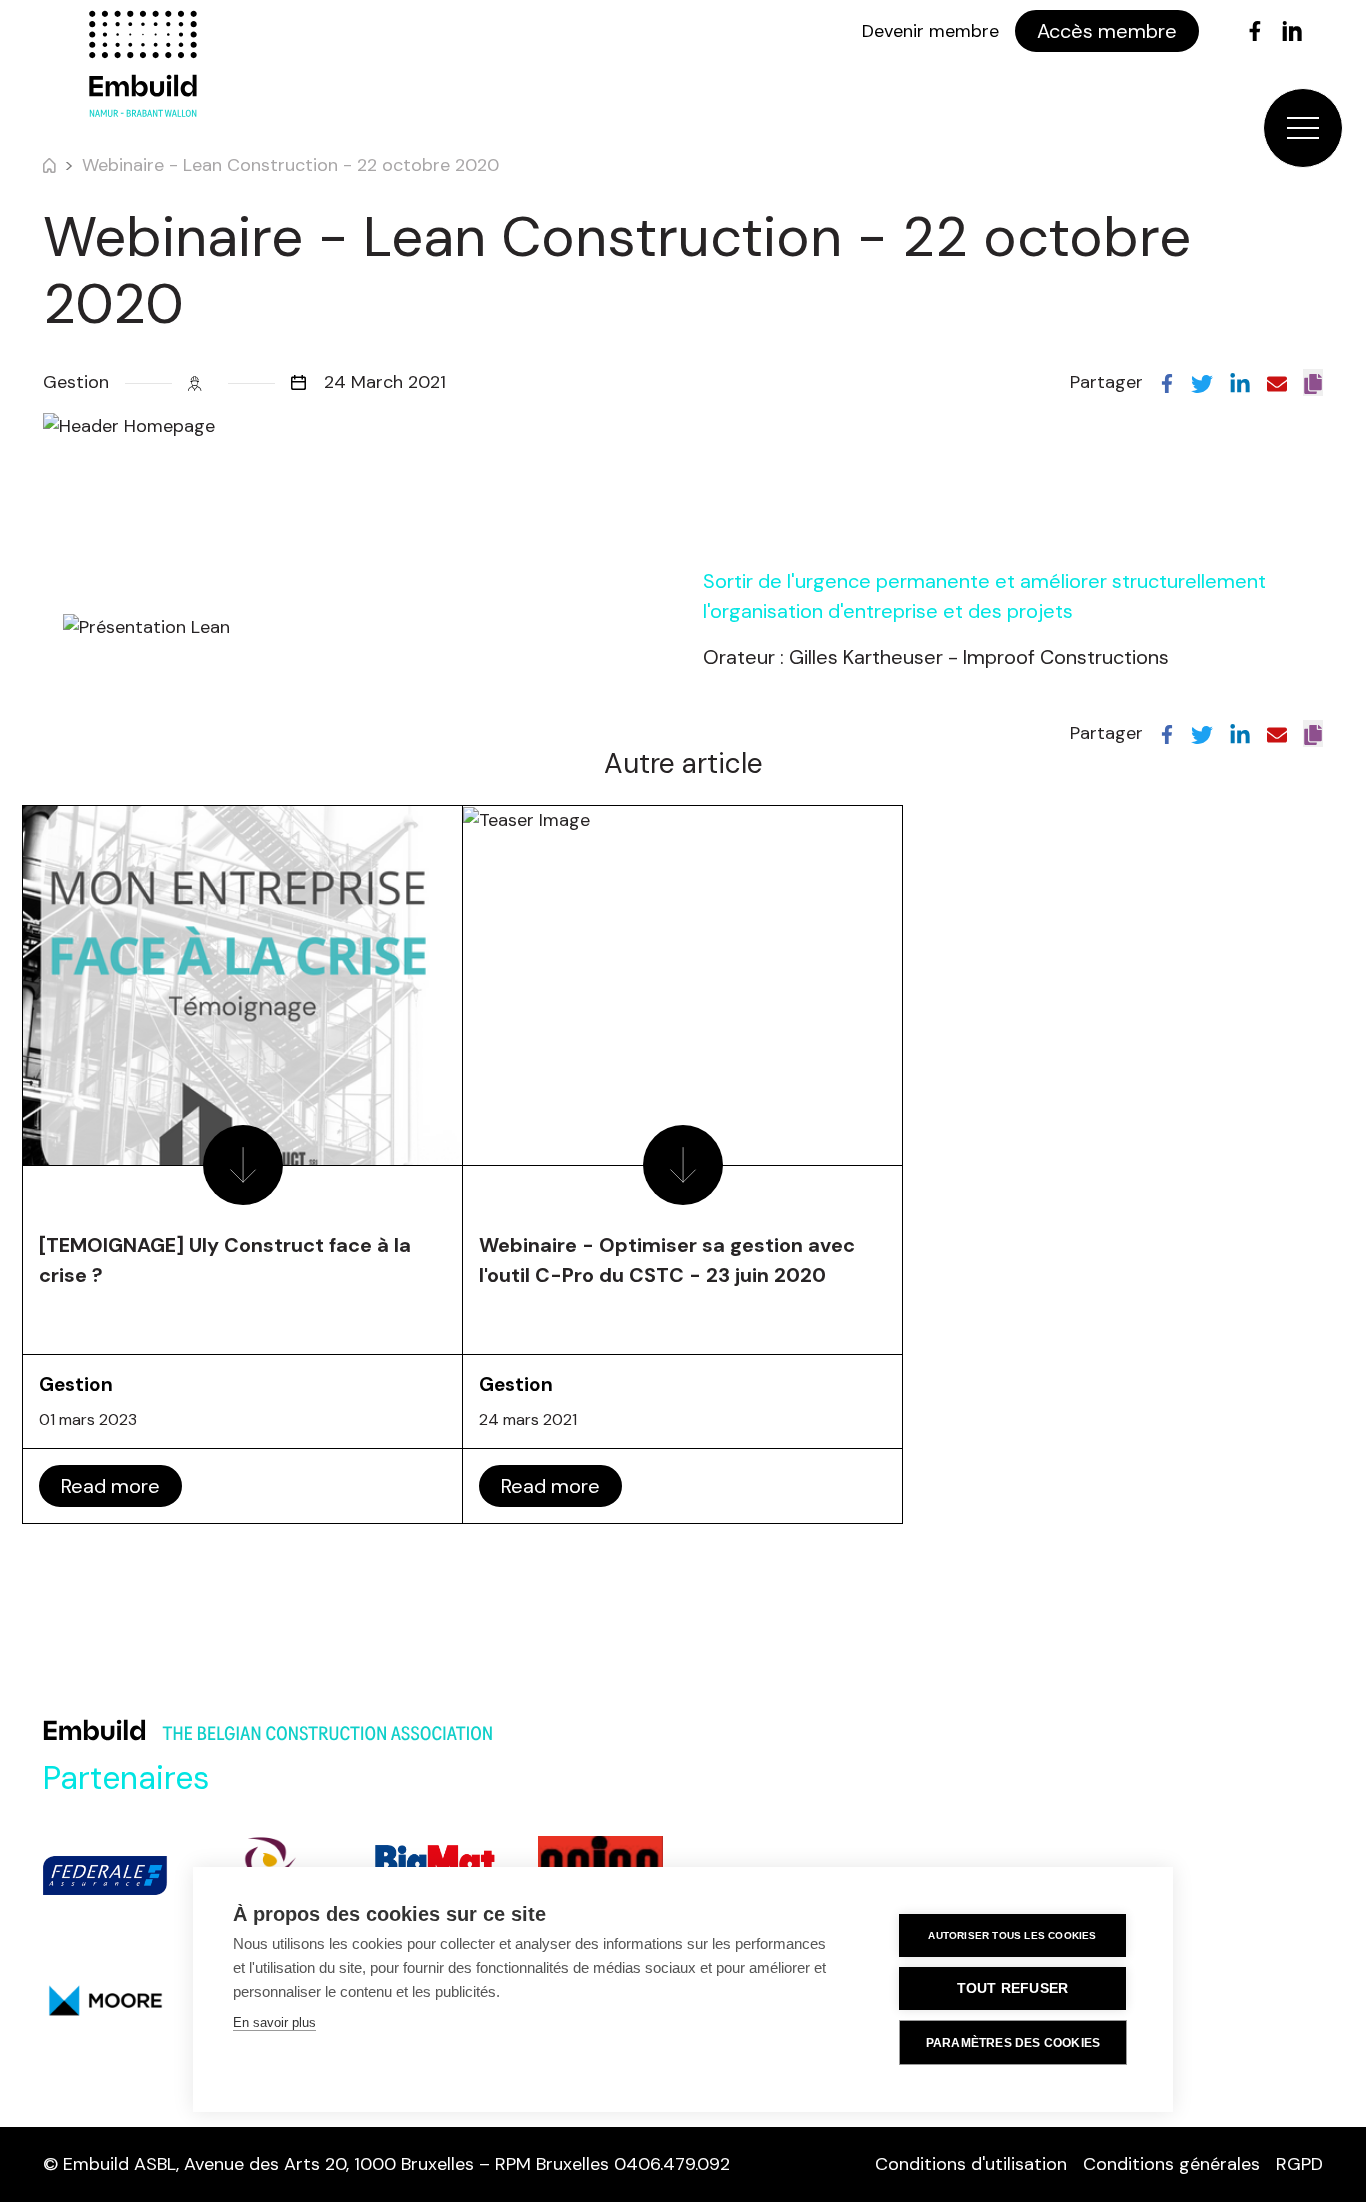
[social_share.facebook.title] (1167, 382)
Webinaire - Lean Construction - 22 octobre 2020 (290, 165)
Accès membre (1107, 31)
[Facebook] (1255, 31)
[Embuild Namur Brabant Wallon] (143, 64)
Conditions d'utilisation (971, 2164)
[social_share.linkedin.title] (1240, 382)
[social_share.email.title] (1277, 382)
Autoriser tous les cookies (1012, 1935)
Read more (110, 1486)
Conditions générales (1171, 2164)
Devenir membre (930, 31)
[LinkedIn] (1292, 31)
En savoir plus (274, 2022)
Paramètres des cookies (1013, 2043)
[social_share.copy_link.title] (1313, 382)
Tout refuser (1012, 1988)
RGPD (1299, 2164)
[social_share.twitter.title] (1202, 382)
